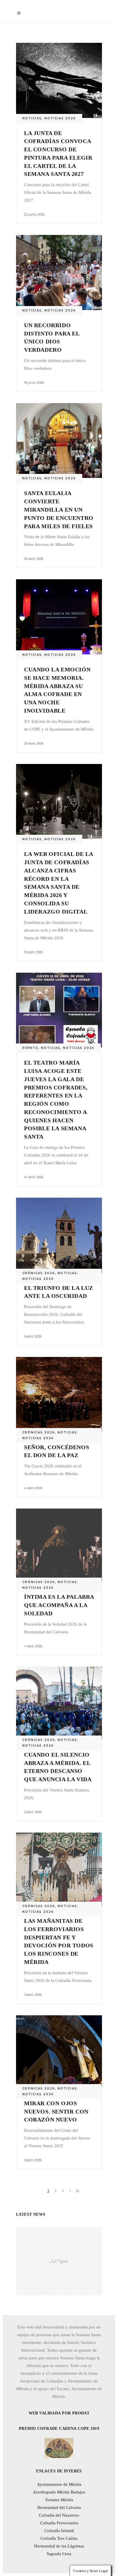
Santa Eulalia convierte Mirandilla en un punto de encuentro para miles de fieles (59, 509)
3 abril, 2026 (33, 1812)
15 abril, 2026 (33, 952)
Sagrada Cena (59, 2554)
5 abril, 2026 (33, 1336)
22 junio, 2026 (34, 214)
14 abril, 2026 (34, 1177)
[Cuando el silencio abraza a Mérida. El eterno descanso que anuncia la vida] (59, 1703)
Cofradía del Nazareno (59, 2515)
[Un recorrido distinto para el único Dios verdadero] (59, 273)
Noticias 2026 (60, 118)
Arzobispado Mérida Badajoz (59, 2492)
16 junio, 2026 (34, 383)
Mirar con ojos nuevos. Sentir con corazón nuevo (56, 2112)
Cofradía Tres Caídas (59, 2538)
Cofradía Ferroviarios (59, 2523)
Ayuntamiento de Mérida (59, 2484)
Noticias (32, 118)
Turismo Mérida (59, 2500)
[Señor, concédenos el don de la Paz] (59, 1394)
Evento (30, 1048)
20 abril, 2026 (34, 559)
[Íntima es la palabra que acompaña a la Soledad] (59, 1545)
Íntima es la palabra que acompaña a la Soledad (59, 1605)
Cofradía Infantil (59, 2531)
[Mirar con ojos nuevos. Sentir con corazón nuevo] (59, 2052)
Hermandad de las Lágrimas (59, 2546)
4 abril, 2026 (33, 1488)
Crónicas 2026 (39, 1273)
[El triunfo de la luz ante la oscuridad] (59, 1235)
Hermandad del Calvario (59, 2507)
